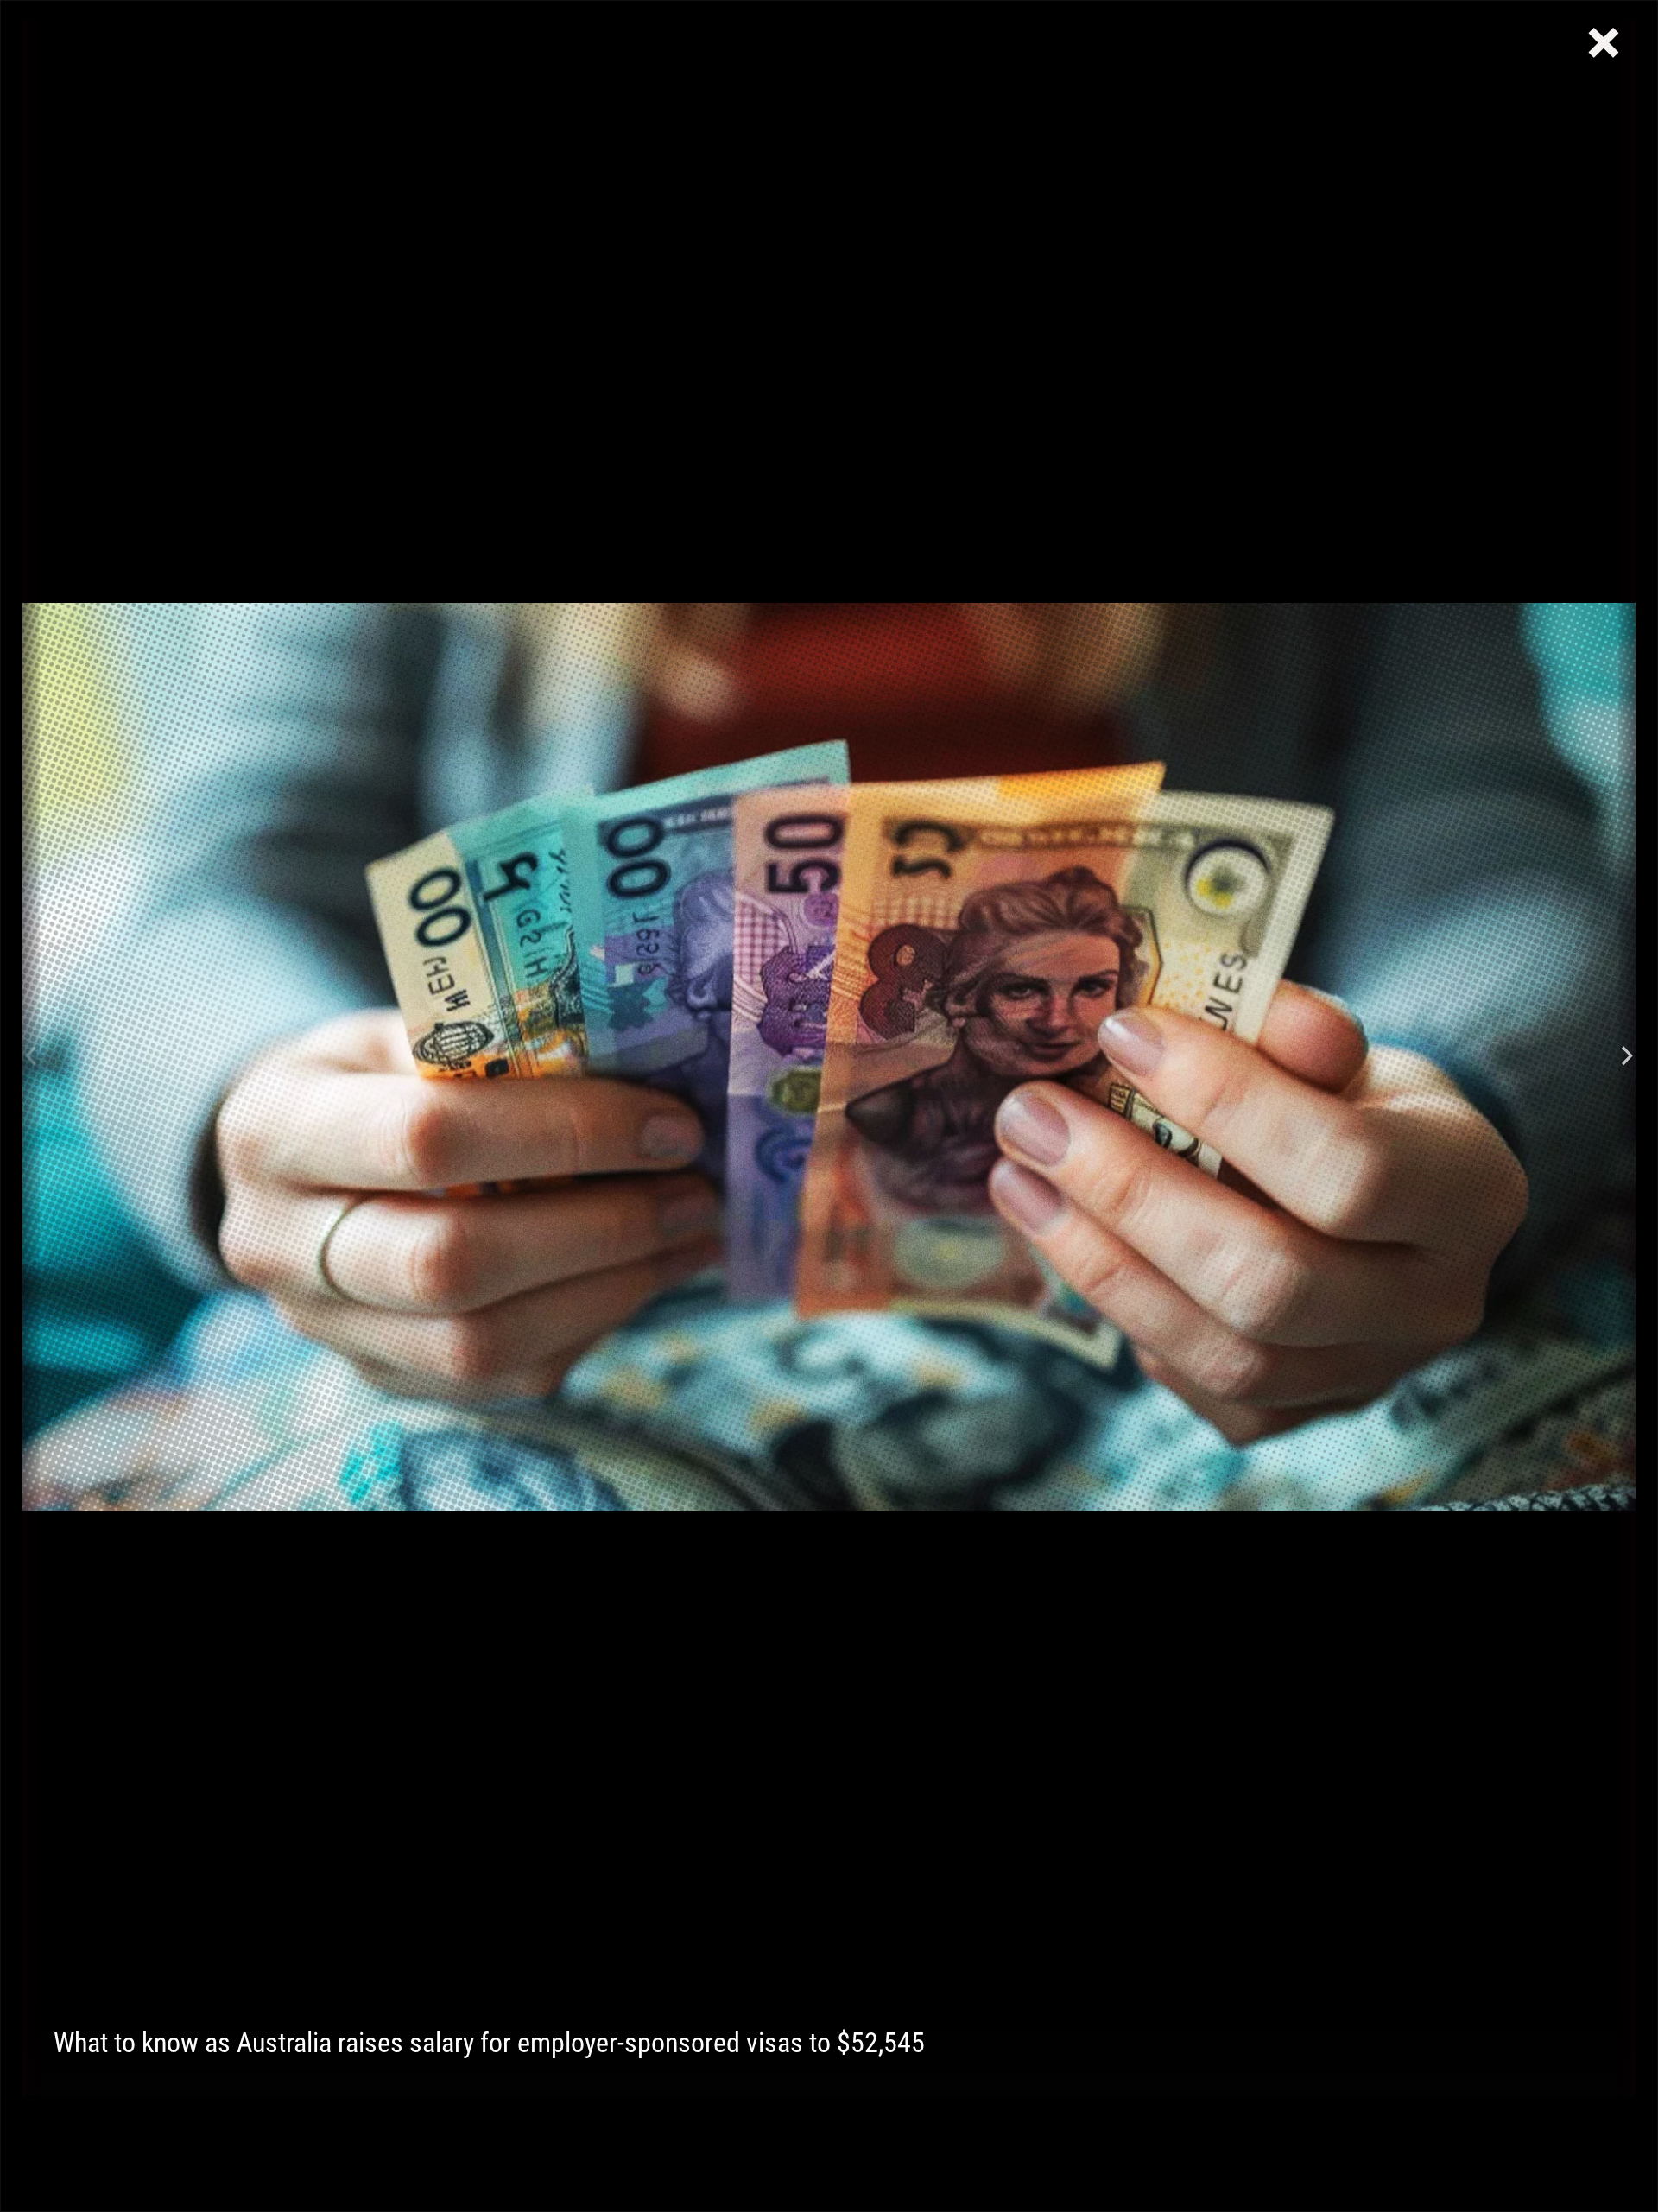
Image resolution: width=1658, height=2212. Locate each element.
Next (1627, 1057)
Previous (31, 1057)
